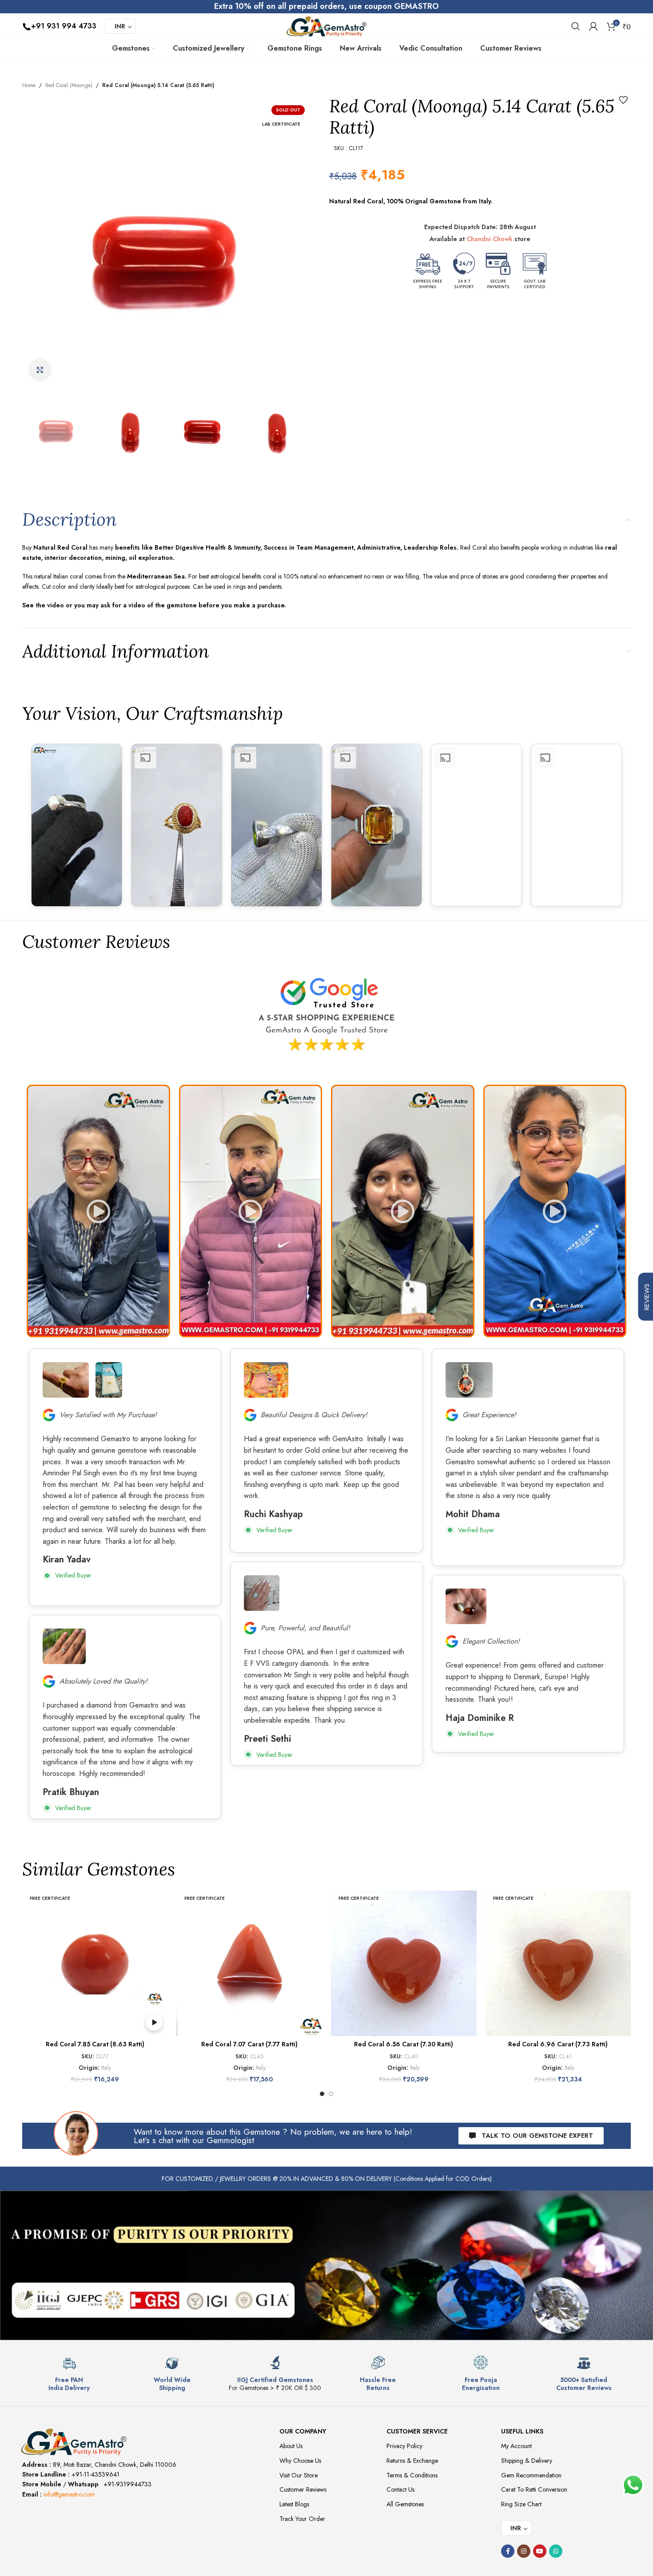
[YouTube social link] (540, 2551)
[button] (98, 1211)
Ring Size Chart (521, 2504)
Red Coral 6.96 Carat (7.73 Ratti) (558, 2044)
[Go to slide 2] (331, 2094)
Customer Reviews (303, 2489)
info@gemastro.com (69, 2494)
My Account (516, 2446)
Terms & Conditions (412, 2475)
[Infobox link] (69, 2374)
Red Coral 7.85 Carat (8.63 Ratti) (95, 2044)
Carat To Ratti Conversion (534, 2489)
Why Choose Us (300, 2461)
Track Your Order (302, 2519)
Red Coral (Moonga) (69, 85)
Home (29, 85)
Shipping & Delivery (527, 2461)
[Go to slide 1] (322, 2094)
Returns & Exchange (412, 2461)
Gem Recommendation (531, 2475)
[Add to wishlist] (623, 100)
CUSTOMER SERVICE (417, 2431)
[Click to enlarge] (40, 370)
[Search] (576, 26)
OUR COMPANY (303, 2431)
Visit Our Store (299, 2475)
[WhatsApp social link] (556, 2551)
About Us (291, 2446)
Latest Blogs (294, 2504)
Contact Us (400, 2489)
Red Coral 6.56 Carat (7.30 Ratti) (404, 2044)
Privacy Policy (404, 2446)
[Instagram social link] (524, 2551)
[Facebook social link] (508, 2551)
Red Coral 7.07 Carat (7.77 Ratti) (249, 2044)
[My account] (593, 26)
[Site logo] (326, 25)
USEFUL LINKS (522, 2431)
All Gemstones (405, 2504)
